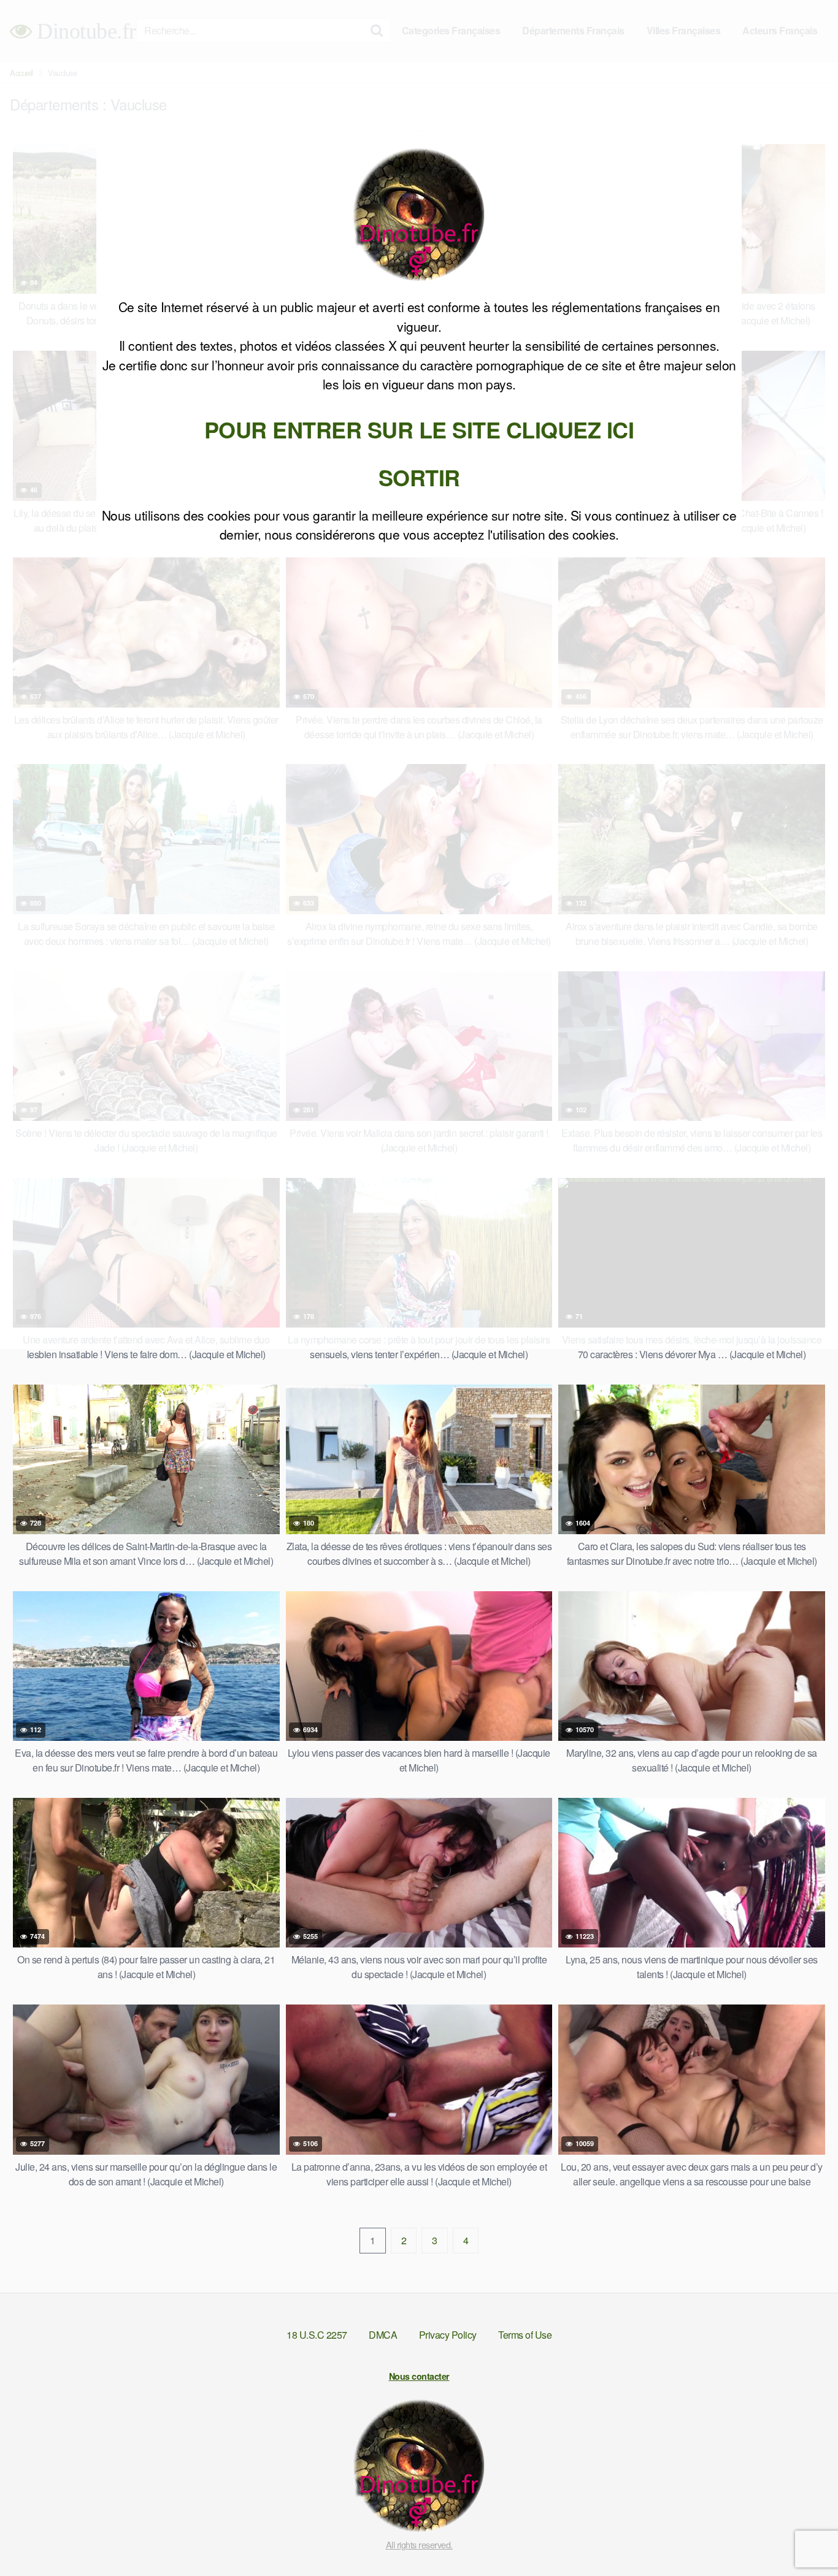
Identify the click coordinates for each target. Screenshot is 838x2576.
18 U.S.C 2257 (317, 2335)
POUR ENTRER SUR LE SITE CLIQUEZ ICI (419, 429)
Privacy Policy (448, 2335)
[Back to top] (804, 2537)
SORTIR (419, 477)
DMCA (383, 2335)
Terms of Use (525, 2335)
